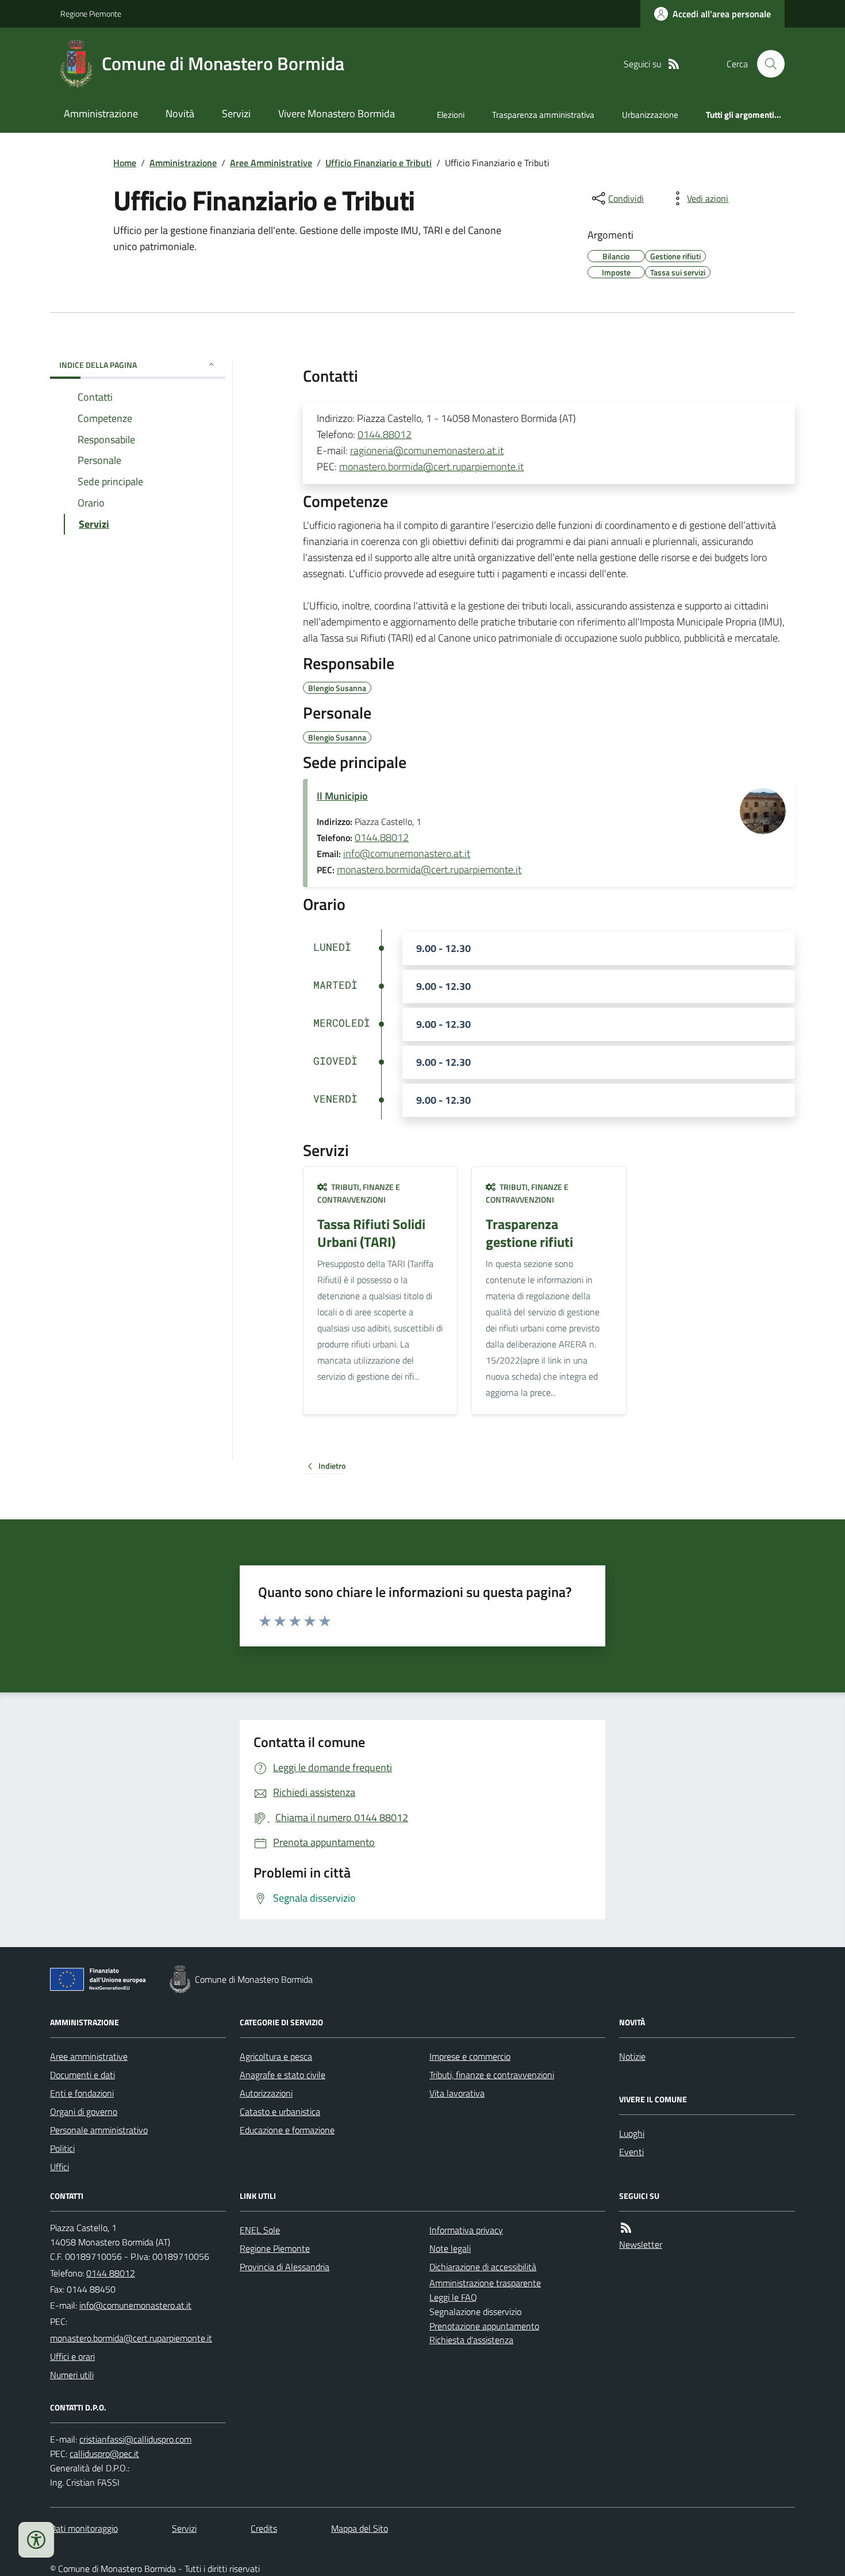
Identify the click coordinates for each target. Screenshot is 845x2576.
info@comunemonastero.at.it (407, 853)
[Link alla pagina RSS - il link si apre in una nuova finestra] (674, 64)
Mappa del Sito (360, 2528)
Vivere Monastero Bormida (337, 114)
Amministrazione (101, 114)
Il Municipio (342, 796)
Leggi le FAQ (453, 2297)
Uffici (59, 2167)
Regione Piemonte (91, 14)
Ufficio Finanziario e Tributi (379, 163)
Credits (264, 2528)
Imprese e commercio (470, 2056)
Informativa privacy (466, 2230)
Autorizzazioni (266, 2093)
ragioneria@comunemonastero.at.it (427, 450)
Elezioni (451, 115)
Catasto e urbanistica (280, 2112)
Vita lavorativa (457, 2093)
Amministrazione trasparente (485, 2283)
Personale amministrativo (99, 2130)
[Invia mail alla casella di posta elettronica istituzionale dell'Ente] (135, 2305)
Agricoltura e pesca (276, 2056)
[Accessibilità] (36, 2540)
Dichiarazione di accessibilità (483, 2267)
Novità (180, 114)
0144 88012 (111, 2273)
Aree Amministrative (271, 163)
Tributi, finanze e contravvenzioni (492, 2075)
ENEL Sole (260, 2230)
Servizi (236, 114)
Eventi (631, 2152)
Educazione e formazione (287, 2130)
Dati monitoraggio (84, 2528)
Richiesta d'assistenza (471, 2340)
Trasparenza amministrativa (543, 115)
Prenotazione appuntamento (484, 2326)
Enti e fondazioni (82, 2093)
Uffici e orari (72, 2356)
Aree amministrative (89, 2056)
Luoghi (632, 2133)
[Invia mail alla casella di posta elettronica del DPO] (135, 2439)
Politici (62, 2148)
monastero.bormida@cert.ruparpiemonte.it (431, 467)
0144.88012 (385, 434)
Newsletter (641, 2244)
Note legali (450, 2248)
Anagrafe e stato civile (283, 2075)
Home (125, 163)
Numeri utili (72, 2375)
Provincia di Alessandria (285, 2267)
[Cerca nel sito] (766, 64)
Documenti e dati (82, 2075)
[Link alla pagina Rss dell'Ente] (626, 2228)
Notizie (632, 2056)
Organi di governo (84, 2112)
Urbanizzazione (650, 115)
